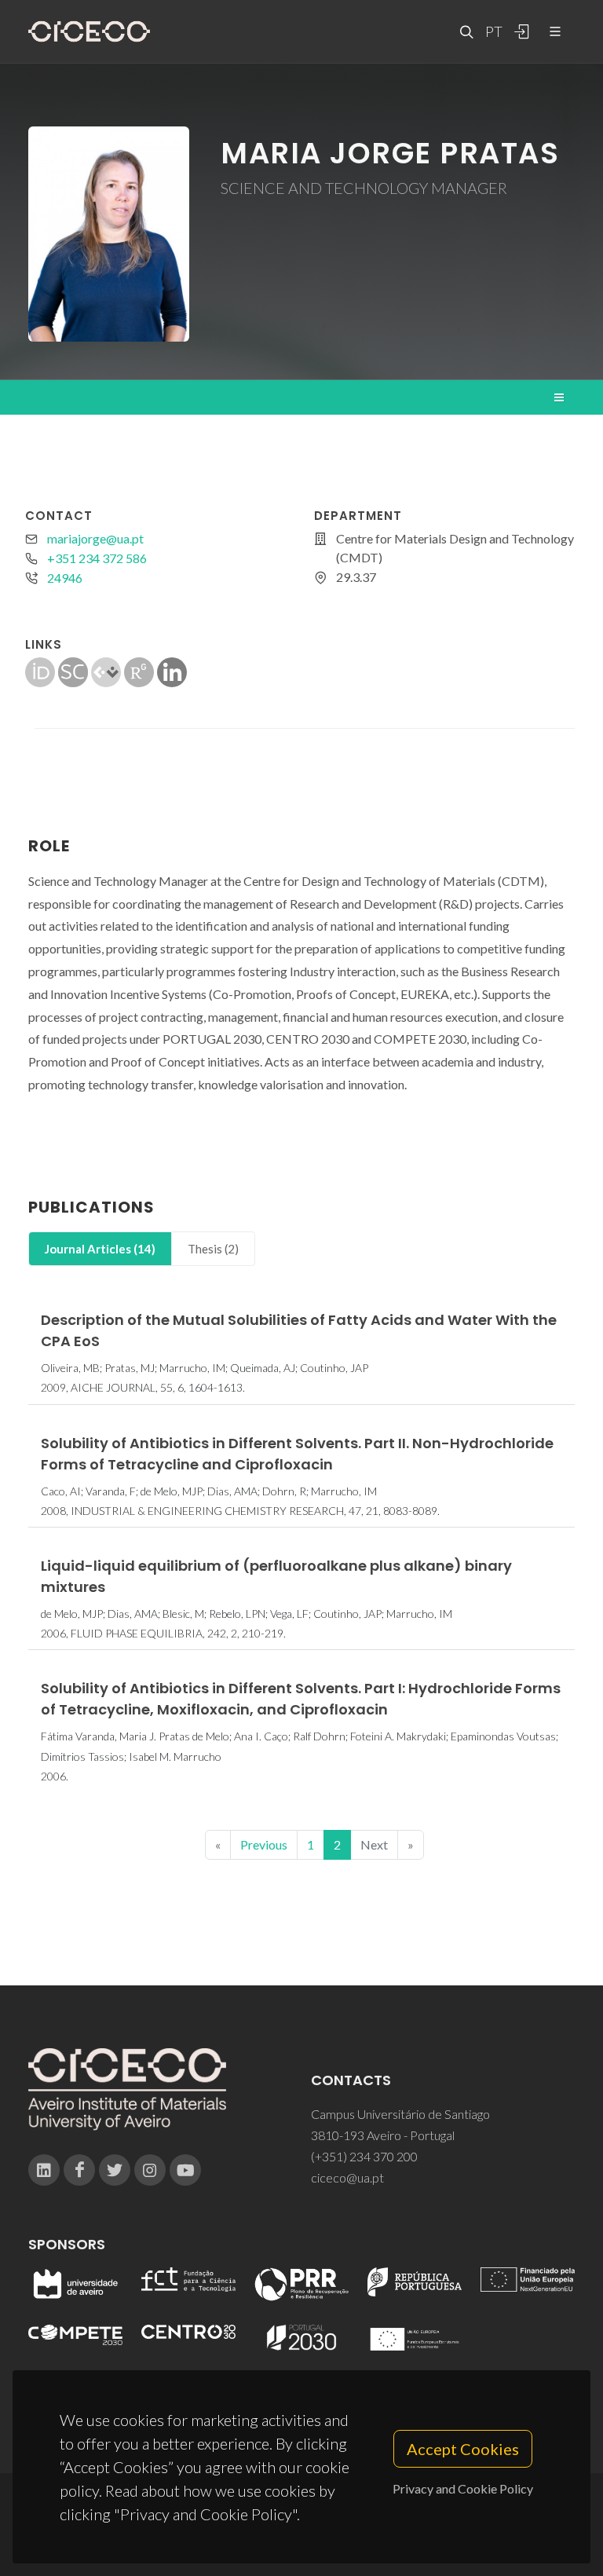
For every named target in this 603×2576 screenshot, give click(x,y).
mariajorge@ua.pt (95, 538)
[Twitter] (115, 2170)
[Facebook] (79, 2170)
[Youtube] (185, 2170)
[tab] (100, 1249)
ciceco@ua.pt (347, 2177)
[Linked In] (44, 2170)
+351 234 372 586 (97, 558)
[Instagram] (150, 2170)
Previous (264, 1844)
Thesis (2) (213, 1249)
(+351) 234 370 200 (364, 2156)
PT (493, 31)
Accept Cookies (463, 2449)
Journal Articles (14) (100, 1249)
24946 (65, 578)
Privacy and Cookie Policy (463, 2488)
